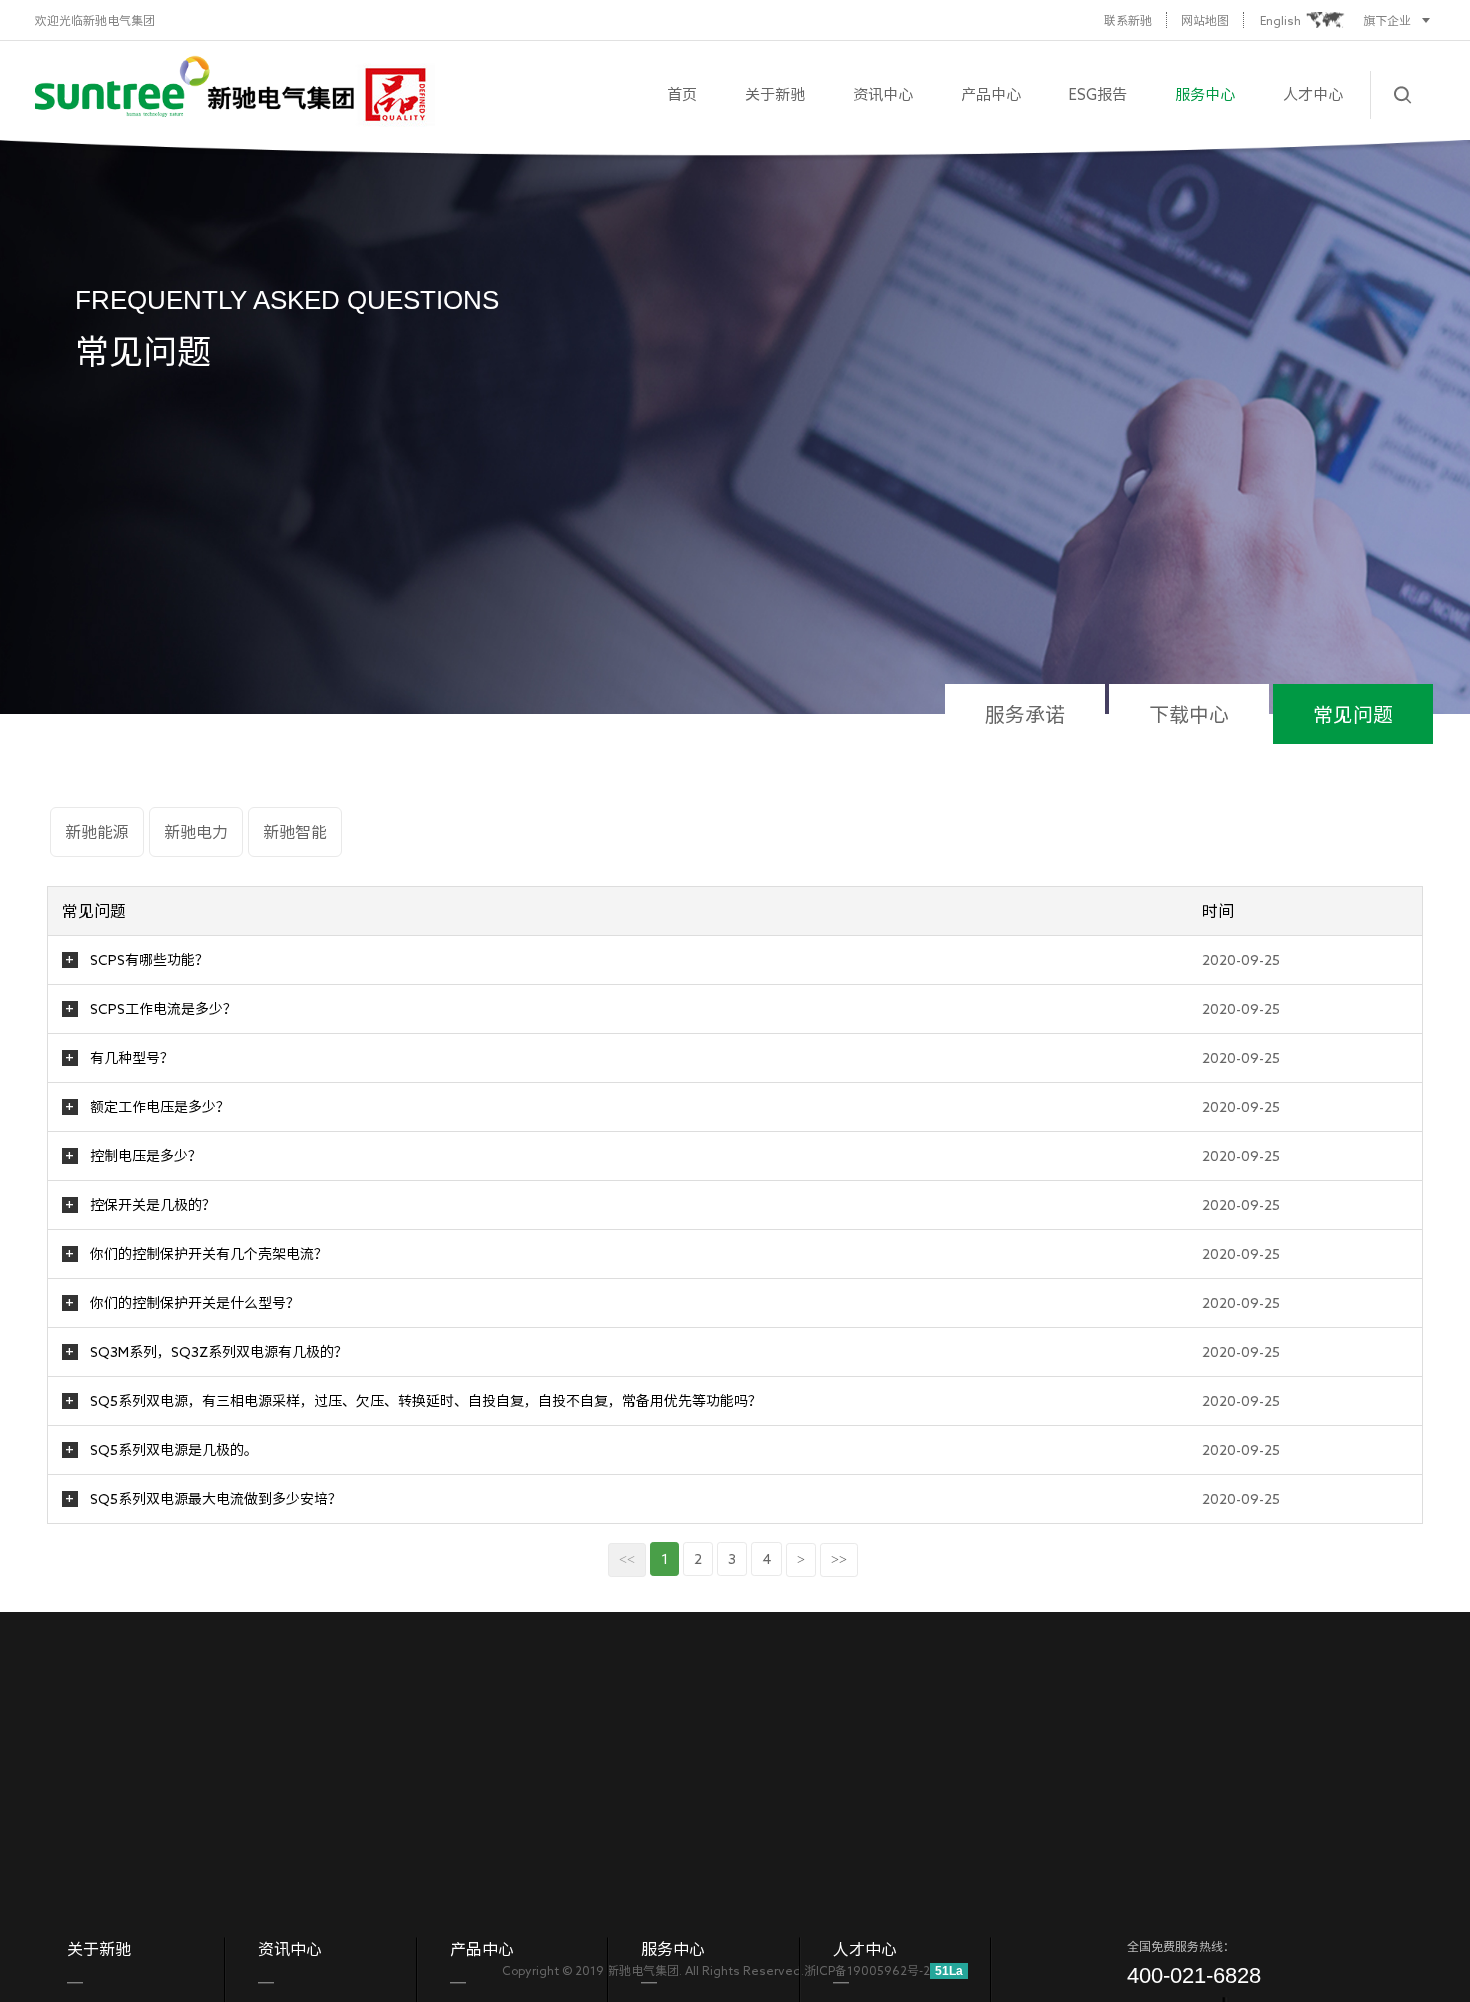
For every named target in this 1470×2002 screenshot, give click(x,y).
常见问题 (1353, 714)
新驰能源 (97, 832)
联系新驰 (1128, 20)
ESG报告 (1098, 94)
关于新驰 (775, 94)
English (1280, 20)
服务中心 (1205, 94)
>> (839, 1559)
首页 (682, 94)
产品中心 (991, 94)
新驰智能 (295, 832)
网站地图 (1205, 20)
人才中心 (1313, 94)
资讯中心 (883, 94)
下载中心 (1189, 714)
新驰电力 (196, 832)
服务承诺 (1025, 714)
